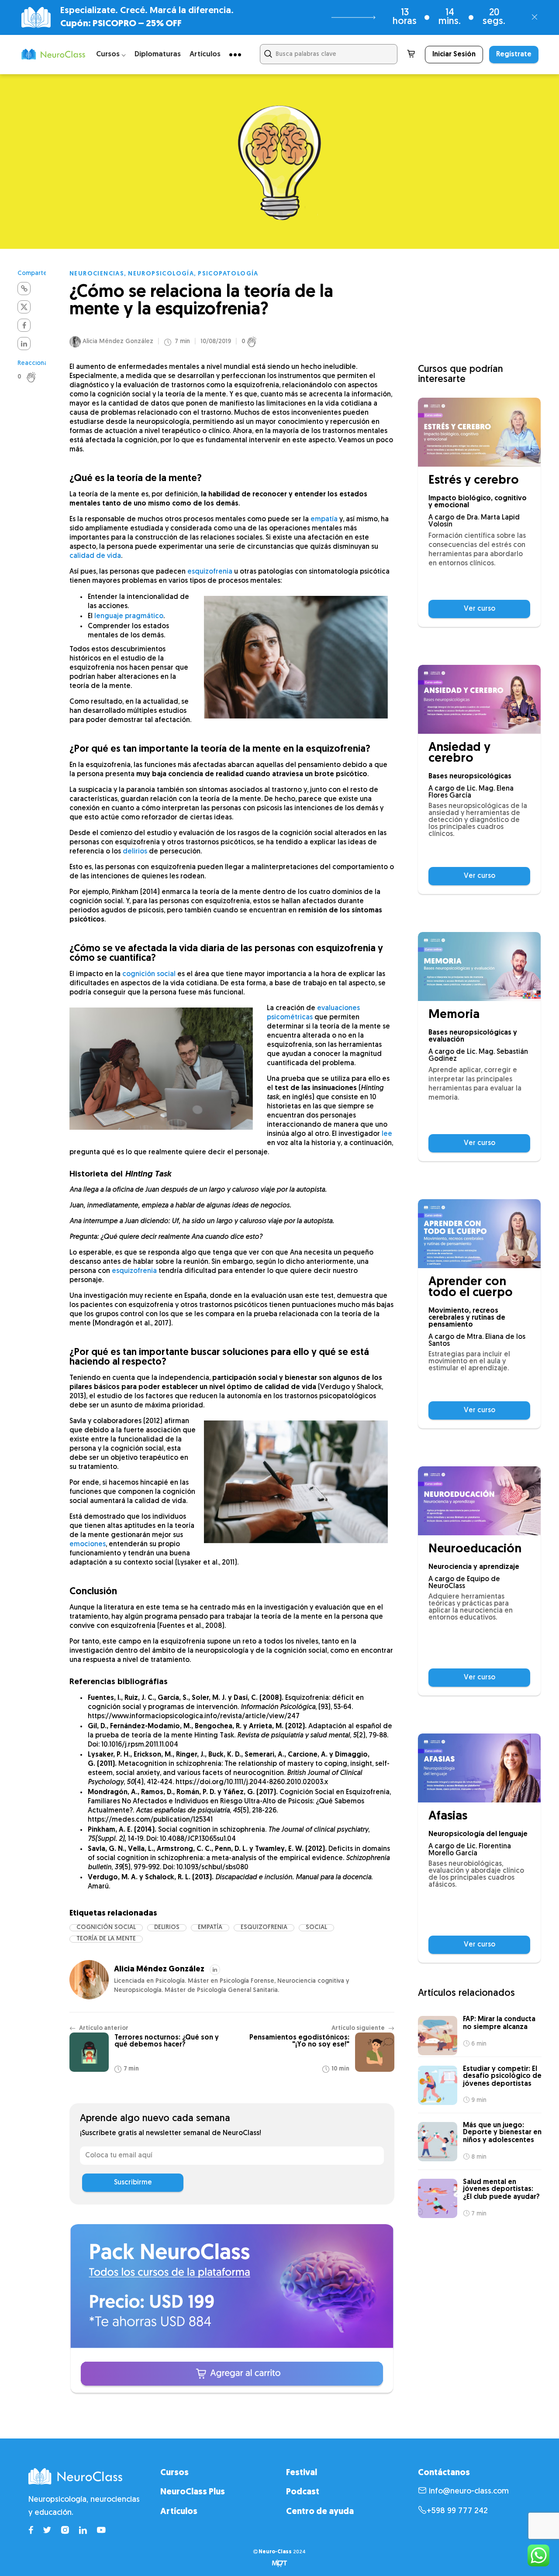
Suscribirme (133, 2183)
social (316, 1928)
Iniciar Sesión (454, 55)
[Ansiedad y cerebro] (479, 699)
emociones (88, 1544)
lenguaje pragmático (129, 616)
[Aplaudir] (36, 377)
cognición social (149, 974)
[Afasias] (479, 1768)
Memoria (454, 1015)
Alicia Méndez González (118, 342)
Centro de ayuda (320, 2511)
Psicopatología (228, 274)
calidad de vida (95, 556)
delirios (135, 852)
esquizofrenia (210, 572)
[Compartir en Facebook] (24, 325)
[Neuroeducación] (479, 1501)
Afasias (448, 1817)
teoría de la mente (106, 1939)
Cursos (174, 2473)
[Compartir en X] (24, 307)
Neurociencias (97, 274)
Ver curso (480, 609)
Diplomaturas (158, 54)
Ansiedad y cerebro (459, 753)
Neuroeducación (475, 1549)
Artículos (205, 54)
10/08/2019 (216, 342)
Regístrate (514, 55)
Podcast (303, 2492)
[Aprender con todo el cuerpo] (479, 1234)
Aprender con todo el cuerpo (471, 1288)
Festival (302, 2473)
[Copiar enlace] (24, 289)
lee (387, 1134)
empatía (324, 519)
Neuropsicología (161, 274)
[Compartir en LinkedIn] (24, 344)
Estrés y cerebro (474, 481)
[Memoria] (479, 966)
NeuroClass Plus (193, 2492)
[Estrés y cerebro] (479, 432)
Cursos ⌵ (111, 54)
